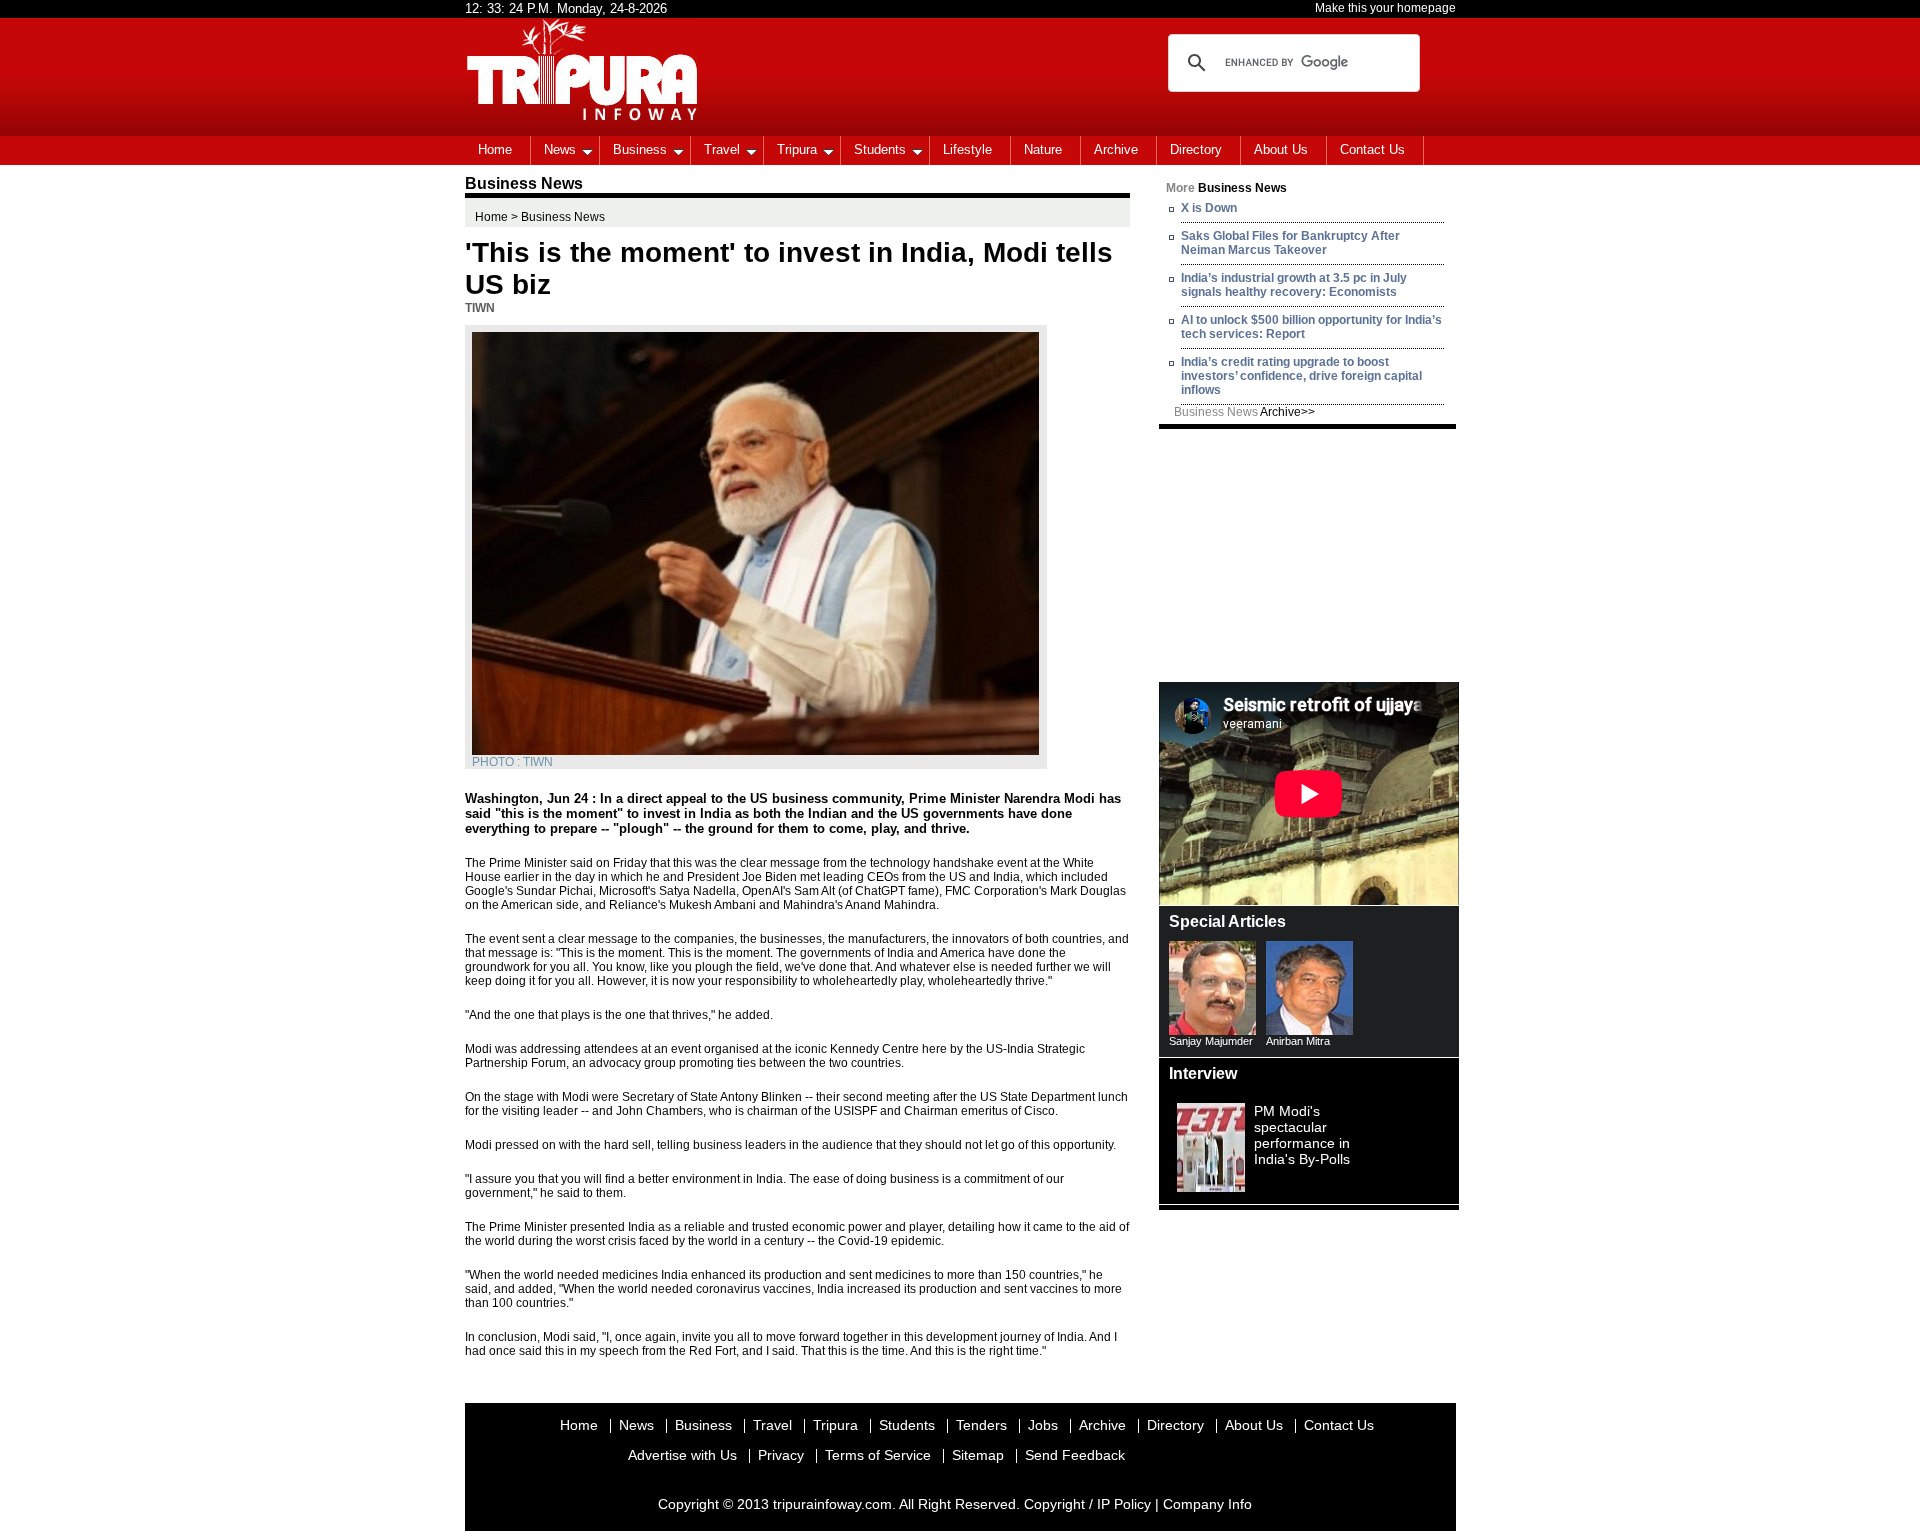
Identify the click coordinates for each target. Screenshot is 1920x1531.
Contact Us (1372, 149)
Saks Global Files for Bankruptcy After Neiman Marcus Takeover (1290, 243)
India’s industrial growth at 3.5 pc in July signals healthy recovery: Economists (1294, 285)
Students (880, 149)
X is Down (1209, 208)
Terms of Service (878, 1455)
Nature (1043, 149)
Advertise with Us (682, 1455)
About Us (1281, 149)
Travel (722, 149)
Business (640, 149)
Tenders (981, 1425)
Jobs (1043, 1425)
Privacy (781, 1455)
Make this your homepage (1385, 8)
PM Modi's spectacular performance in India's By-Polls (1302, 1135)
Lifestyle (967, 149)
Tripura (797, 149)
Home (495, 149)
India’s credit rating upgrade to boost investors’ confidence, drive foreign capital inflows (1301, 376)
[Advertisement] (1309, 554)
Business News (1244, 412)
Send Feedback (1075, 1455)
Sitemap (978, 1455)
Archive (1116, 149)
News (560, 149)
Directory (1196, 149)
